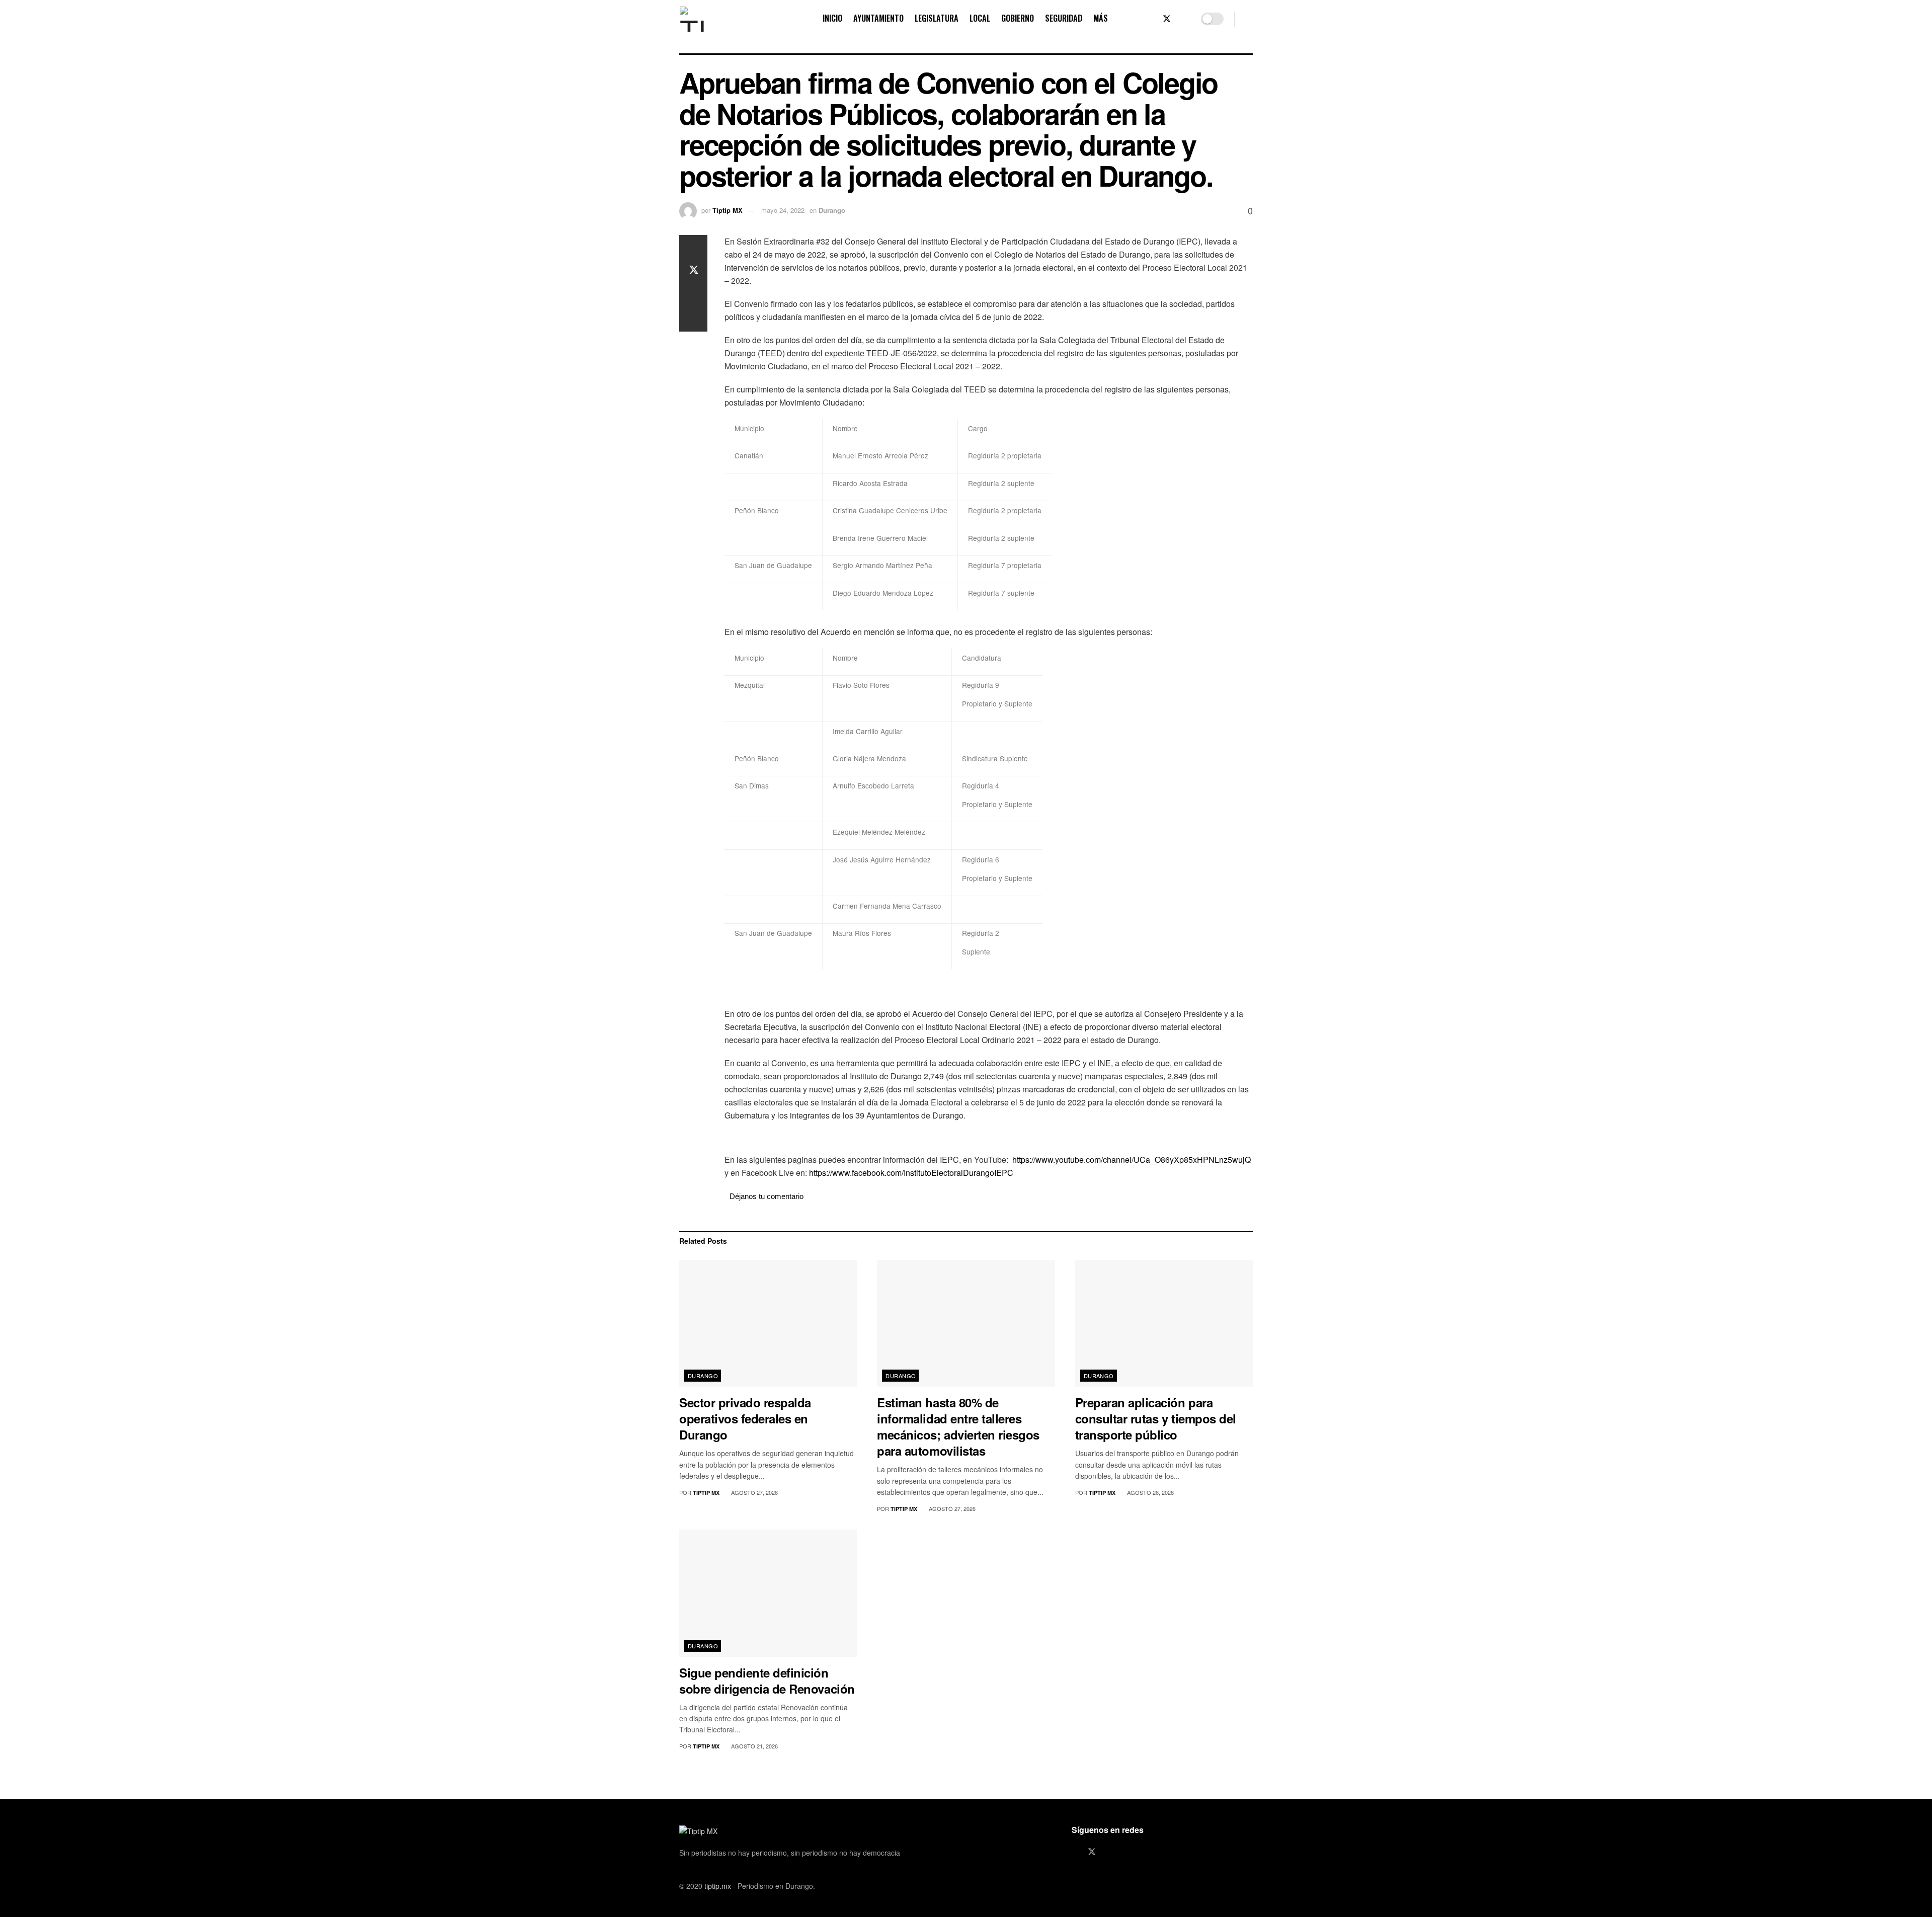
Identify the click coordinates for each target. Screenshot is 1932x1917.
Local (980, 18)
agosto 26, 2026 (1150, 1492)
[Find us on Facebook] (1150, 19)
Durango (832, 210)
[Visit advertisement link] (989, 1139)
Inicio (832, 18)
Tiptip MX (728, 210)
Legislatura (937, 18)
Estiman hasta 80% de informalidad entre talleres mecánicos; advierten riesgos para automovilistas (958, 1426)
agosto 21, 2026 (754, 1746)
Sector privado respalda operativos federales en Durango (745, 1418)
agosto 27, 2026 (754, 1492)
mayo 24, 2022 (783, 210)
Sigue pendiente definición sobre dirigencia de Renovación (767, 1681)
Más (1101, 18)
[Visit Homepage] (692, 19)
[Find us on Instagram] (1184, 19)
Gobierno (1018, 18)
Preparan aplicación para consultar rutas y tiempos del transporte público (1156, 1418)
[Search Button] (1249, 19)
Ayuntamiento (878, 18)
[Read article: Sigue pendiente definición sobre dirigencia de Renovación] (768, 1593)
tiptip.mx (718, 1886)
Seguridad (1064, 18)
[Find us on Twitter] (1167, 19)
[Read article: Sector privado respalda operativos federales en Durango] (768, 1324)
